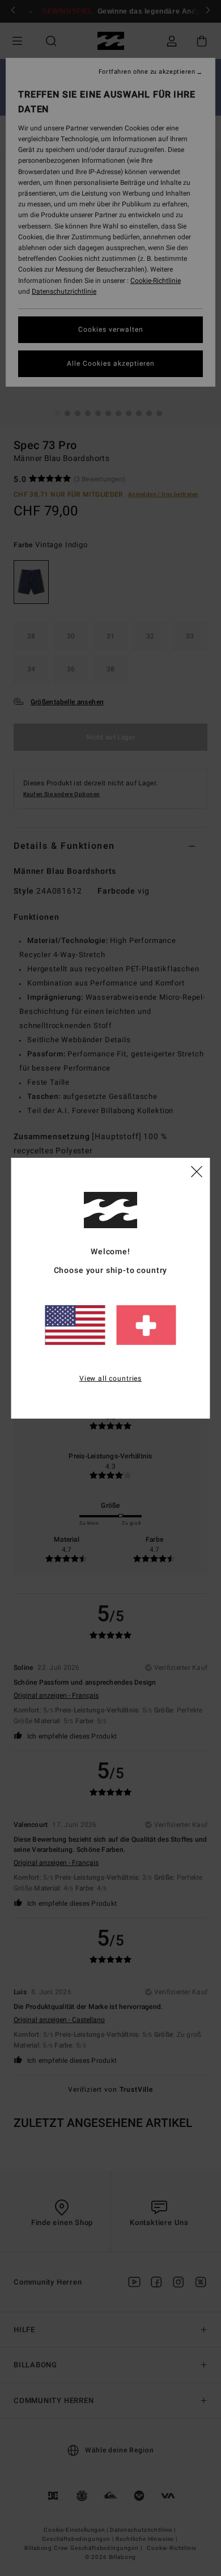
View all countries (110, 1378)
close (197, 1171)
